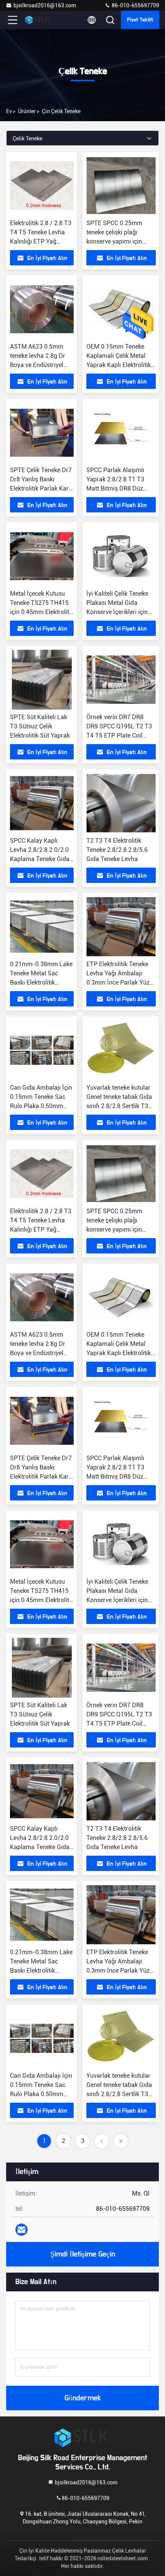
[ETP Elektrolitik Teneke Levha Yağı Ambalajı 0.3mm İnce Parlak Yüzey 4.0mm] (121, 927)
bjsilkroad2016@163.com (45, 5)
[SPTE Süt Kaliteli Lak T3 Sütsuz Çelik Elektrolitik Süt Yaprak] (42, 680)
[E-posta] (21, 2230)
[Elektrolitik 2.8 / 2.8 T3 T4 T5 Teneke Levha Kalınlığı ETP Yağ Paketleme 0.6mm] (42, 186)
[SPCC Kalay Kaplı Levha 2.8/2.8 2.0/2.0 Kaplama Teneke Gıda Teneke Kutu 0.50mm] (42, 803)
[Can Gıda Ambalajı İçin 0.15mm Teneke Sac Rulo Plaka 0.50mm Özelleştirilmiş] (42, 1050)
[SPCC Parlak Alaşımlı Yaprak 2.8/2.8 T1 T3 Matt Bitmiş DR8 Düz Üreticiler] (121, 433)
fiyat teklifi (140, 20)
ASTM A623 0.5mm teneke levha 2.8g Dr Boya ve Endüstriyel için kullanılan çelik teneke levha (38, 365)
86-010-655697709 (135, 5)
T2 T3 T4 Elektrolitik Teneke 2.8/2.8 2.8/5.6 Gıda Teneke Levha (117, 850)
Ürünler (27, 111)
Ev (9, 111)
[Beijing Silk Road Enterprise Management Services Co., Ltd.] (38, 20)
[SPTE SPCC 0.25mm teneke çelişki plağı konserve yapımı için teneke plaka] (121, 186)
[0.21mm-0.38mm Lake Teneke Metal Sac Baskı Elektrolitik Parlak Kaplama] (42, 927)
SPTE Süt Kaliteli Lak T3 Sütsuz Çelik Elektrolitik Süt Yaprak (40, 726)
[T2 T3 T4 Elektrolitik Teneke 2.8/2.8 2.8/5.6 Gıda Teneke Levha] (121, 803)
